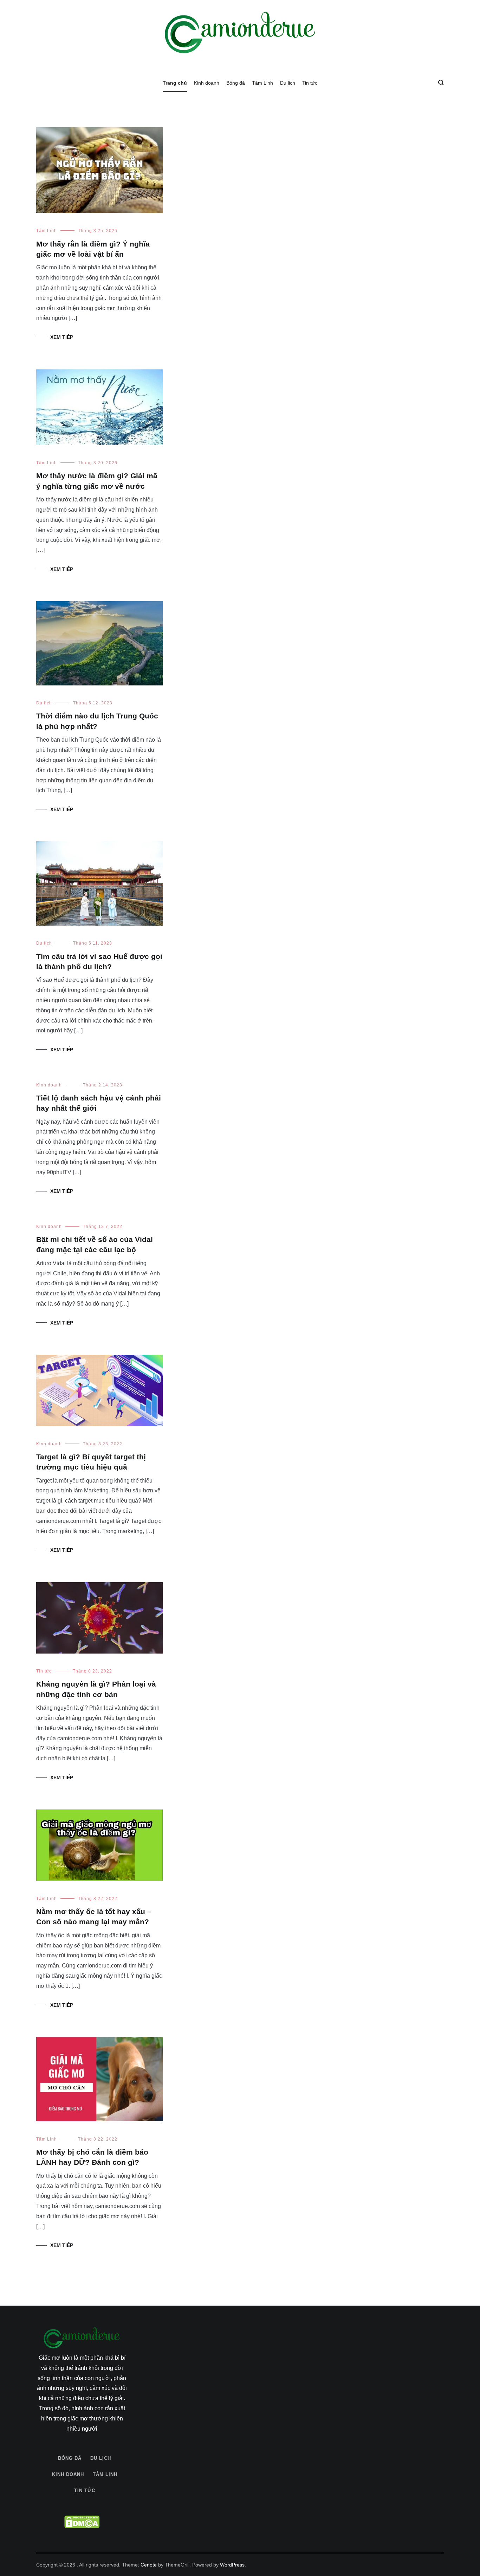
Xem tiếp (62, 337)
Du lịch (288, 83)
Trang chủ (175, 83)
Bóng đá (236, 83)
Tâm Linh (262, 83)
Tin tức (310, 83)
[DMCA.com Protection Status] (82, 2522)
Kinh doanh (207, 83)
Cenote (149, 2564)
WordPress (232, 2564)
